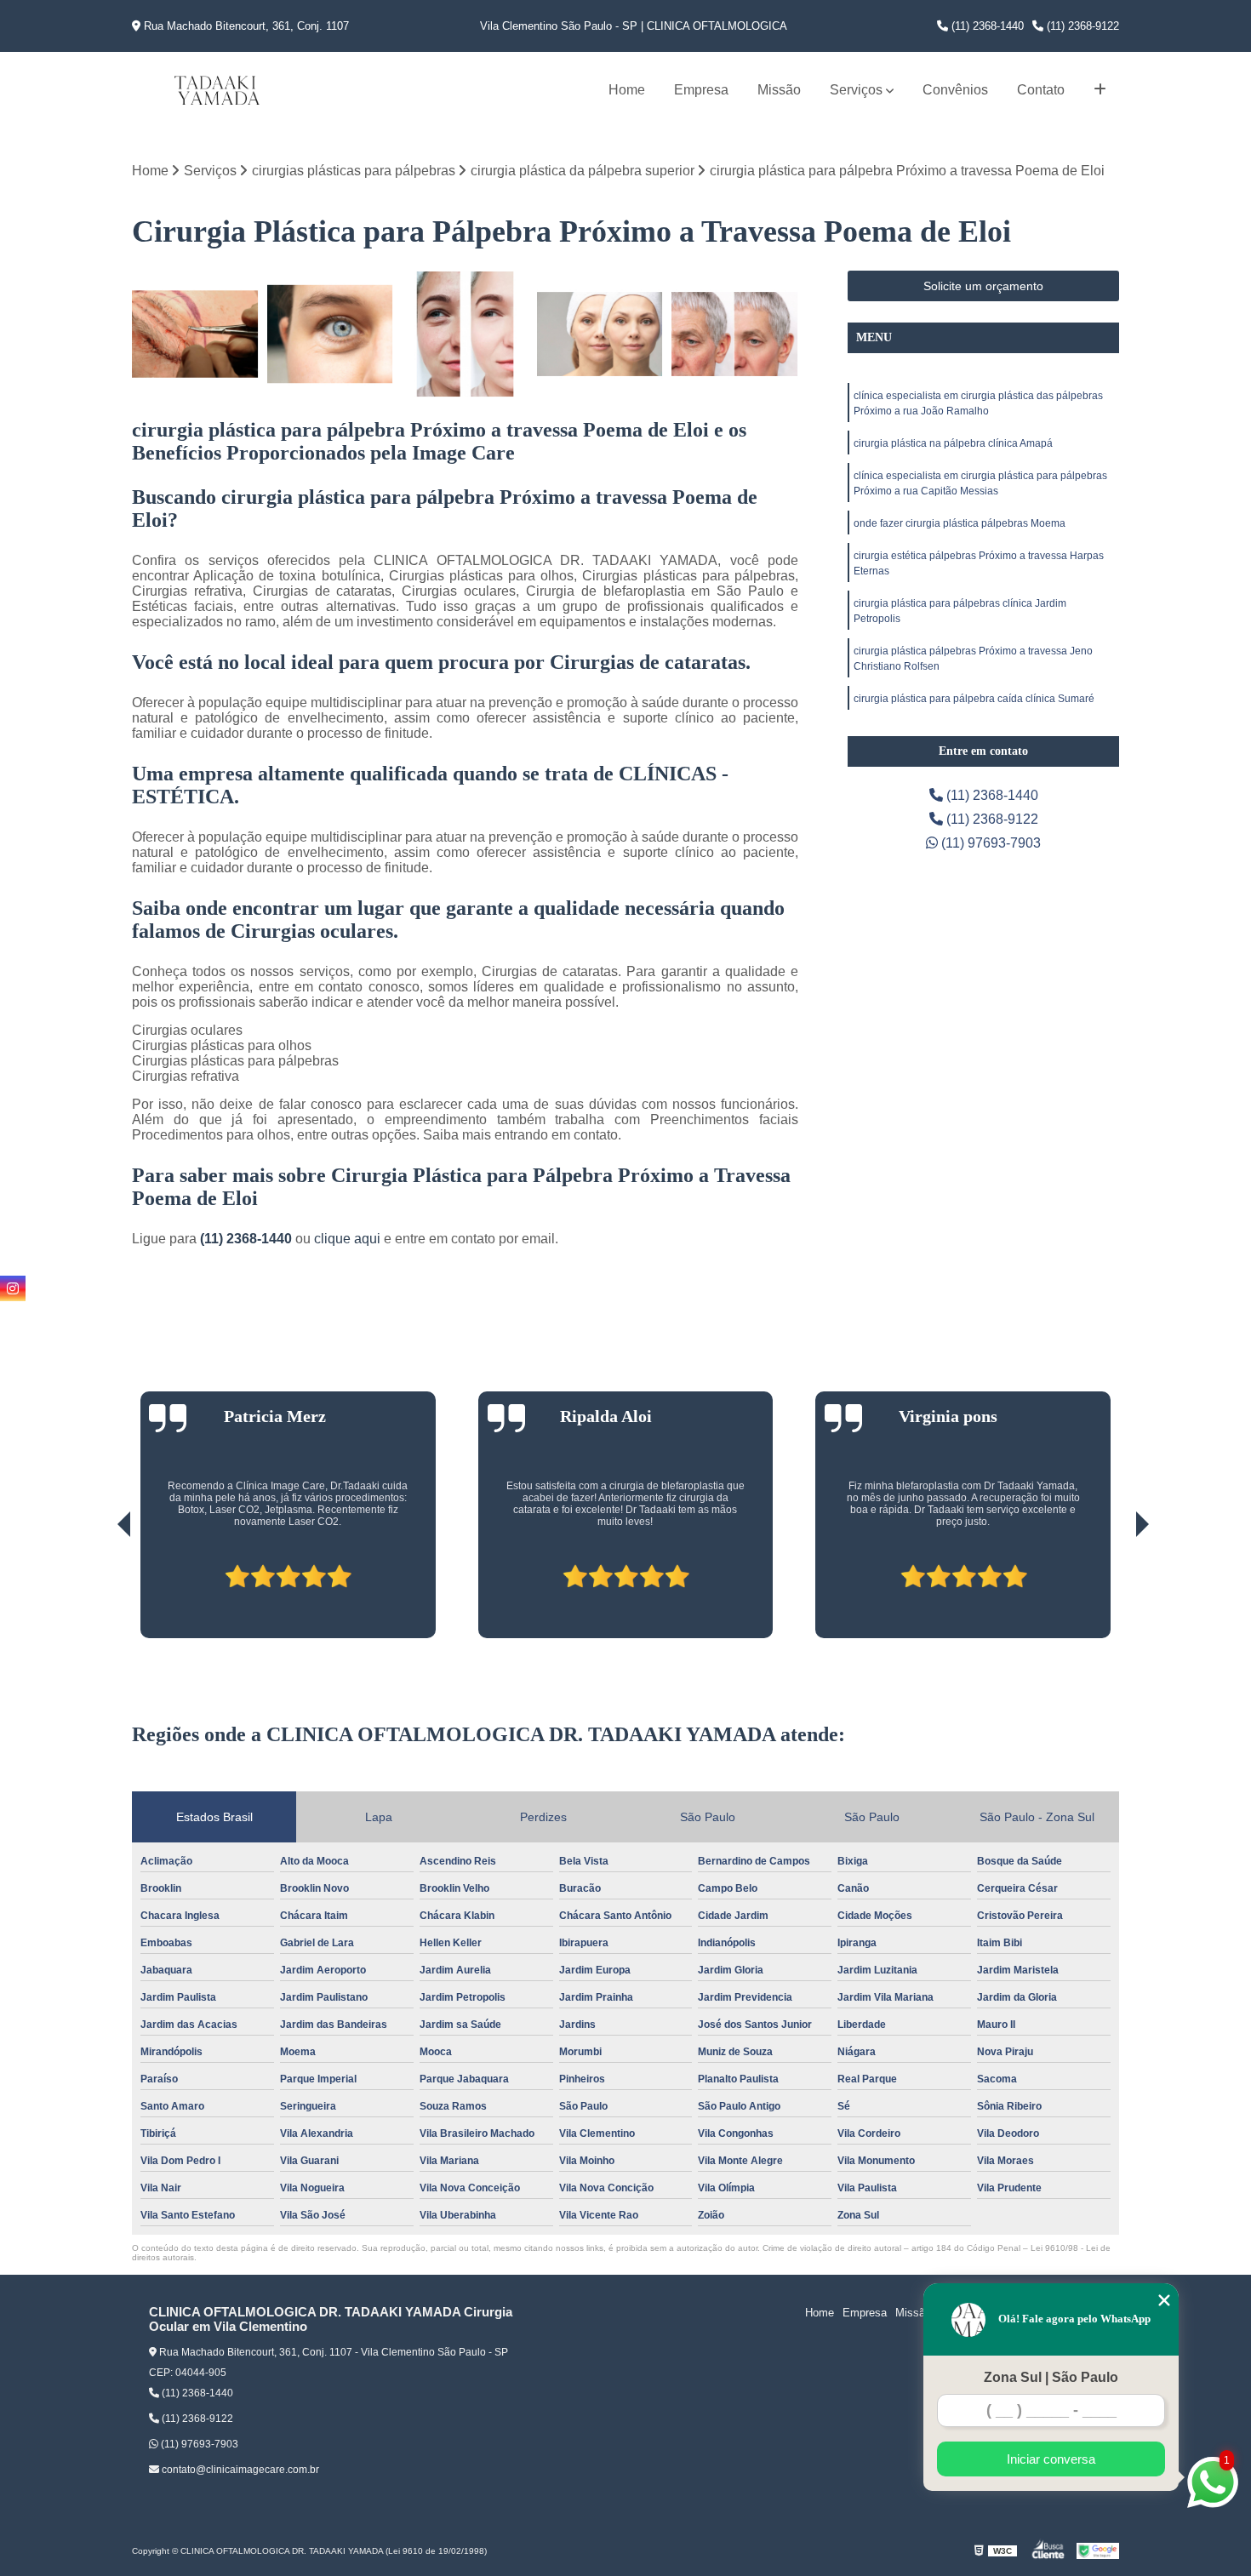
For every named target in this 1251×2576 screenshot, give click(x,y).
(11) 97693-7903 (989, 843)
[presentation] (100, 1590)
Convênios (955, 90)
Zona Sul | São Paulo (1051, 2377)
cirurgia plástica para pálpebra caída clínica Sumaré (974, 699)
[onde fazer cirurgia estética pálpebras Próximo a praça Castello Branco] (600, 334)
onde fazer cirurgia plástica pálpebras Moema (960, 523)
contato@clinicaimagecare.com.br (239, 2470)
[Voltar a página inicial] (217, 90)
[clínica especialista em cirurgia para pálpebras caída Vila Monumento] (195, 334)
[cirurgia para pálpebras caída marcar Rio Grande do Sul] (735, 334)
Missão (779, 90)
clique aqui (347, 1239)
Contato (1041, 90)
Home (627, 90)
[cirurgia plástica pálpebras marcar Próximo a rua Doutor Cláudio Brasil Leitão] (331, 334)
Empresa (701, 90)
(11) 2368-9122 (1081, 26)
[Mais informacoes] (1100, 90)
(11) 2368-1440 (986, 26)
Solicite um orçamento (983, 286)
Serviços (856, 90)
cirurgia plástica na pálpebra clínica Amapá (953, 443)
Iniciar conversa (1051, 2459)
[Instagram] (13, 1288)
